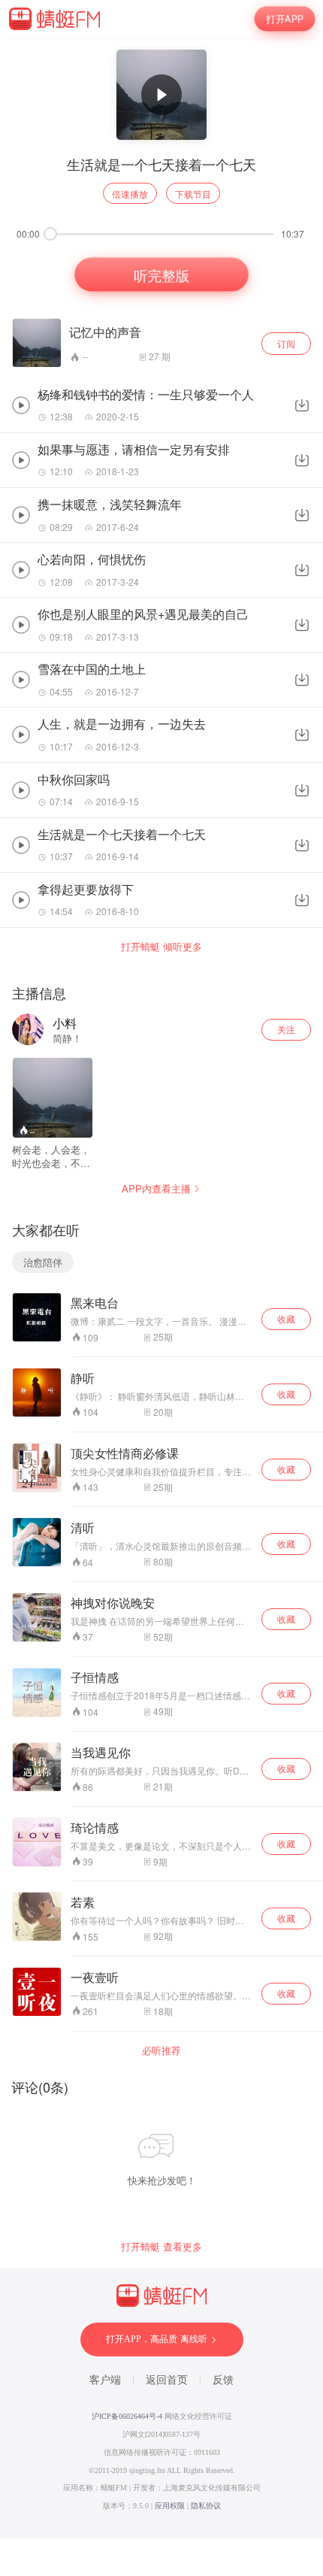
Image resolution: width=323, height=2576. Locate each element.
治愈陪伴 (43, 1262)
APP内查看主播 (156, 1188)
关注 (286, 1029)
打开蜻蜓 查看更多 (161, 2247)
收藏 (286, 1318)
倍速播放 (130, 194)
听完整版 (161, 274)
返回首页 (167, 2380)
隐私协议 (206, 2506)
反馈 (223, 2380)
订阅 (286, 343)
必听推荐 (161, 2050)
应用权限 (170, 2506)
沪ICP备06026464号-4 (127, 2416)
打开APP (285, 18)
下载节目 (193, 194)
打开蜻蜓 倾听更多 (161, 947)
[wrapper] (161, 1288)
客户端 (105, 2380)
